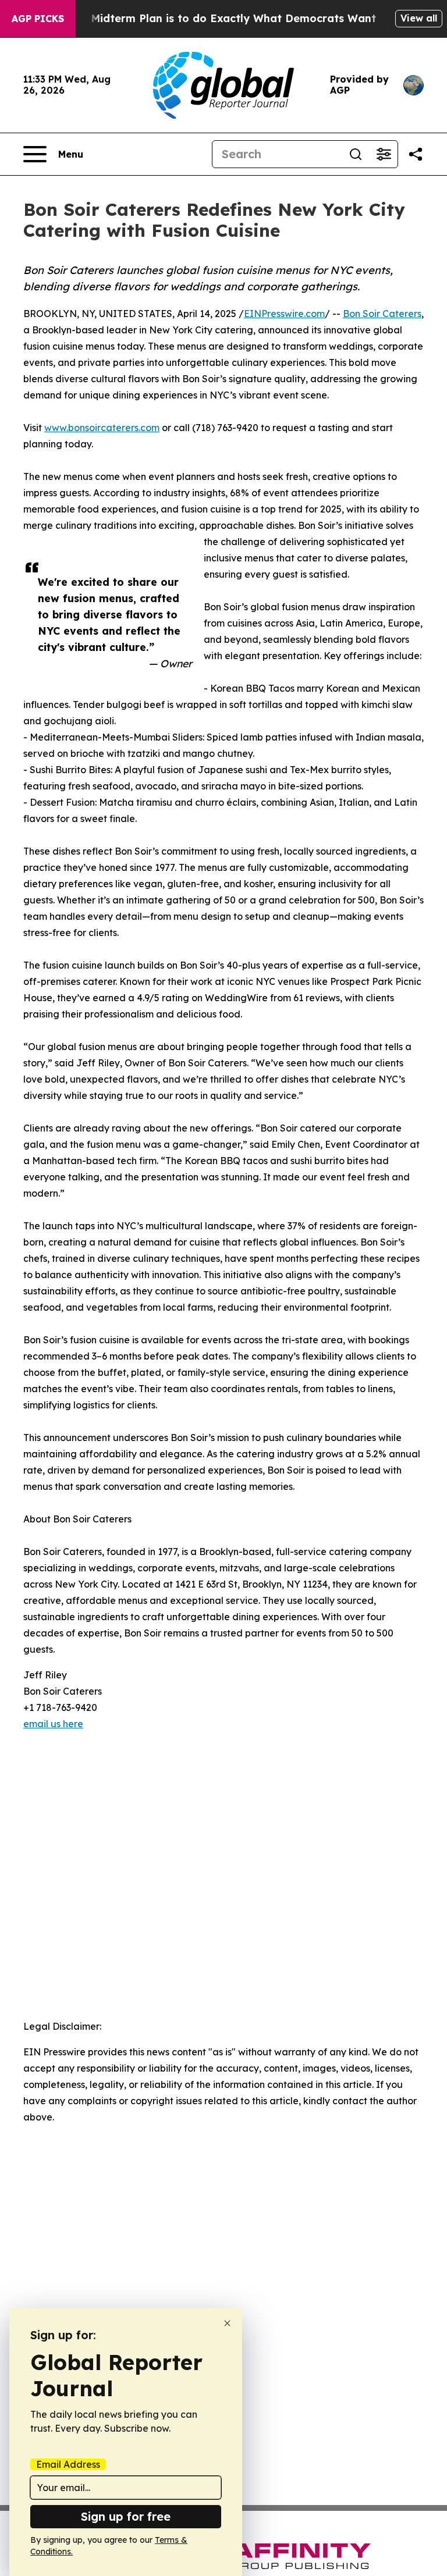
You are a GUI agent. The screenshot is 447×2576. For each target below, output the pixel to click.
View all (419, 18)
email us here (53, 1724)
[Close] (227, 2323)
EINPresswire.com (284, 314)
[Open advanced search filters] (384, 154)
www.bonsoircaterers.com (102, 428)
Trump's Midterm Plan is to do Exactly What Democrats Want (211, 18)
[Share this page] (416, 154)
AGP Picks (38, 19)
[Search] (356, 154)
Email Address (68, 2464)
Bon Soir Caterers (382, 314)
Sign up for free (126, 2516)
